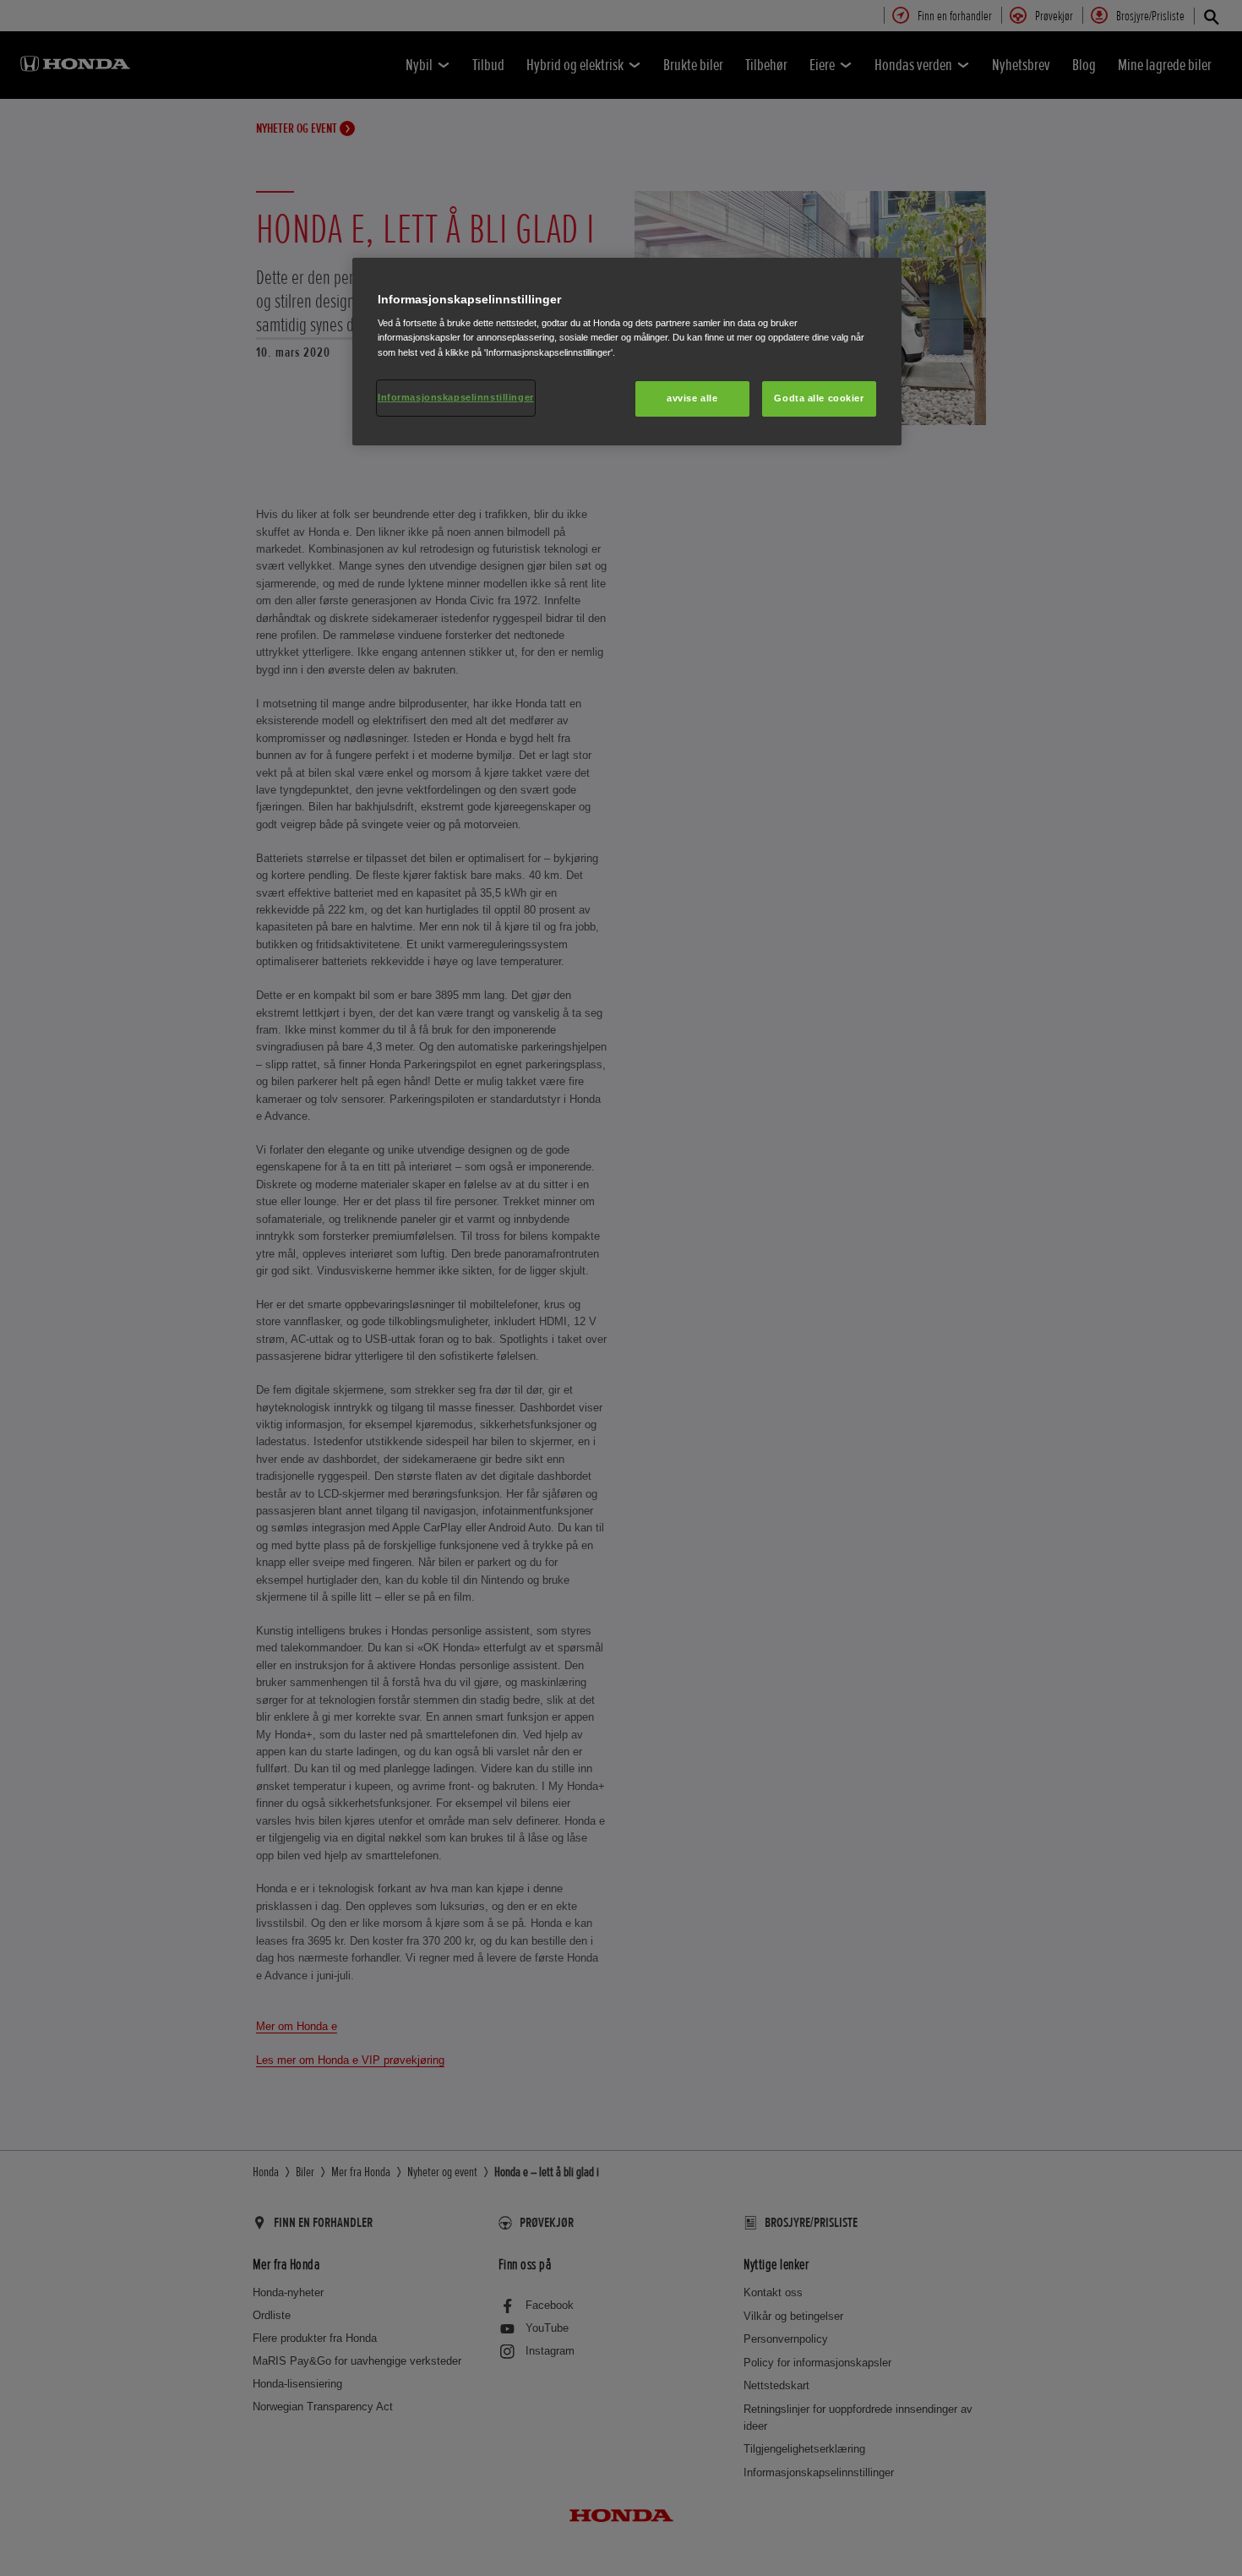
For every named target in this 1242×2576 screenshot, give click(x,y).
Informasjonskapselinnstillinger (456, 397)
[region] (627, 352)
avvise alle (692, 398)
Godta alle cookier (819, 398)
